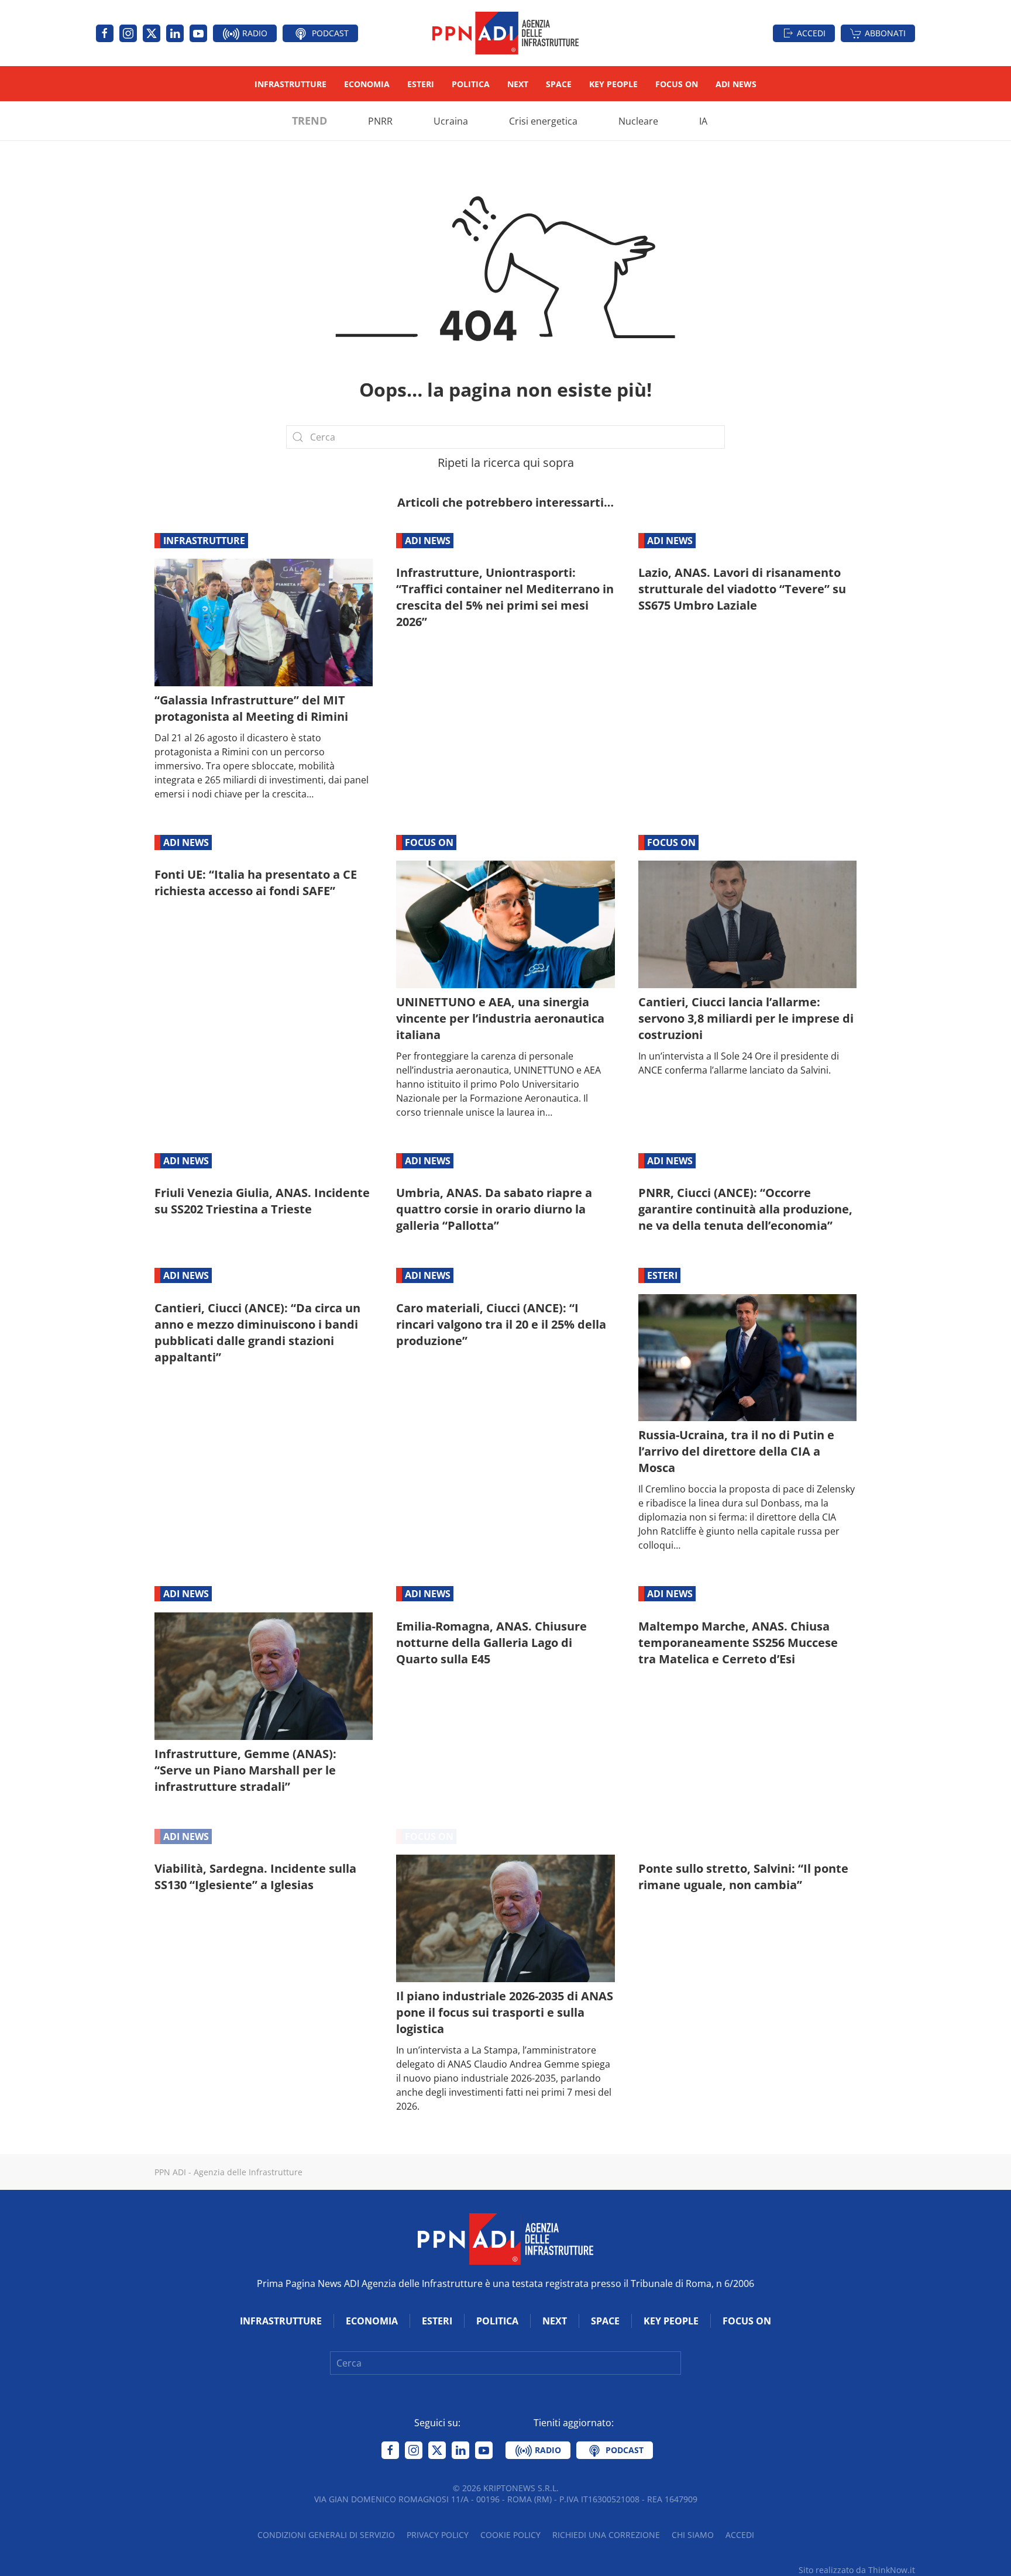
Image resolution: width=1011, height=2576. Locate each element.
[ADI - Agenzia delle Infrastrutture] (505, 2238)
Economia (367, 84)
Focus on (677, 84)
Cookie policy (510, 2535)
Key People (613, 84)
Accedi (811, 33)
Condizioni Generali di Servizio (326, 2535)
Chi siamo (693, 2535)
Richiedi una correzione (606, 2535)
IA (703, 121)
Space (559, 84)
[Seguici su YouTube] (198, 33)
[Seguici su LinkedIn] (175, 33)
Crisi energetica (543, 121)
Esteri (421, 84)
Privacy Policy (438, 2535)
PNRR (380, 121)
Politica (471, 84)
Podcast (329, 33)
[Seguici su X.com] (152, 33)
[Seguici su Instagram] (128, 33)
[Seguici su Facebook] (105, 33)
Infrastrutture (290, 84)
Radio (254, 33)
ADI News (736, 84)
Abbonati (885, 33)
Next (518, 84)
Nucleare (638, 121)
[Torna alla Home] (505, 33)
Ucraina (451, 121)
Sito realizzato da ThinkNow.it (857, 2570)
